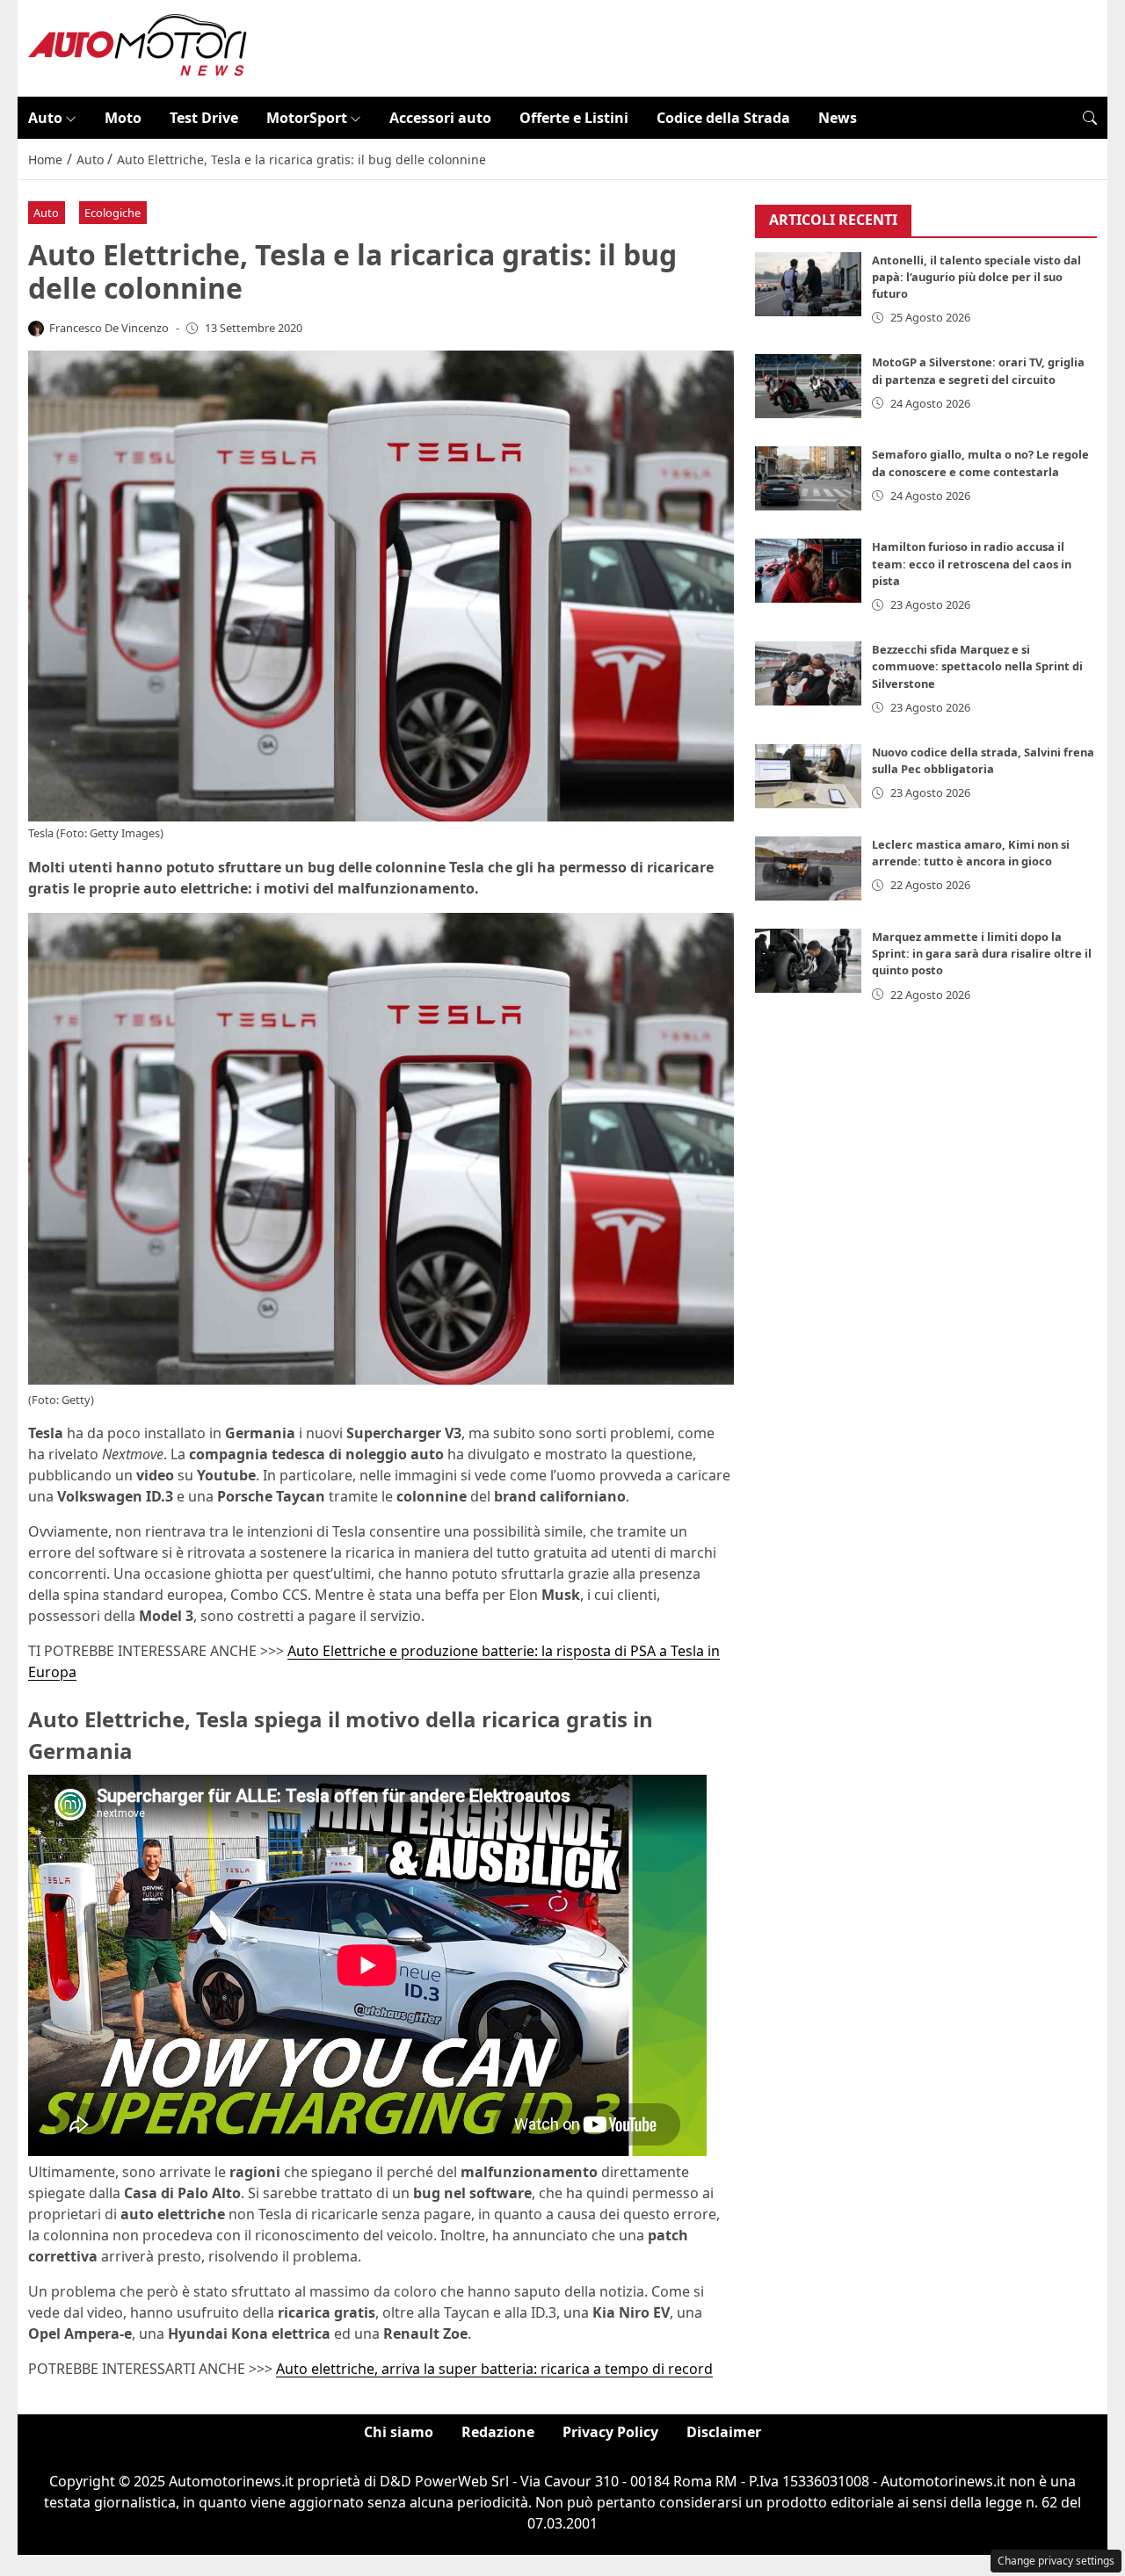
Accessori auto (440, 118)
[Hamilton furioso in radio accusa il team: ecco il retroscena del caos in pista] (809, 571)
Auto (45, 118)
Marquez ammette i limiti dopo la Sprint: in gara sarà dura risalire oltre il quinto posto (982, 953)
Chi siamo (399, 2432)
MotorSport (307, 118)
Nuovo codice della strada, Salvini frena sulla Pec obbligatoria (983, 760)
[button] (1090, 118)
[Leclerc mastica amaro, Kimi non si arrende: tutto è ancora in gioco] (809, 868)
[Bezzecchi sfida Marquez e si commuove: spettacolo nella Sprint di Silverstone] (809, 673)
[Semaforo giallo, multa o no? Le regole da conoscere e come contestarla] (809, 478)
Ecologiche (112, 213)
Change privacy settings (1056, 2561)
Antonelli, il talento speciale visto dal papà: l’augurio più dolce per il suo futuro (976, 277)
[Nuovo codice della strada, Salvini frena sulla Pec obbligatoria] (809, 776)
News (838, 118)
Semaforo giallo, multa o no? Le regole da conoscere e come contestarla (980, 463)
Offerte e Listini (574, 118)
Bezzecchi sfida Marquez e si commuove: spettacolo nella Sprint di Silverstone (977, 666)
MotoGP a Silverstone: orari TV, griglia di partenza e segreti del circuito (978, 370)
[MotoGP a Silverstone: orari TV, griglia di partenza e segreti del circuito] (809, 386)
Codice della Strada (723, 118)
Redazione (498, 2432)
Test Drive (204, 118)
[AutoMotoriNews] (138, 47)
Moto (123, 118)
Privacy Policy (610, 2432)
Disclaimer (724, 2432)
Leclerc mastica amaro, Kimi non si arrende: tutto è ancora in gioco (971, 853)
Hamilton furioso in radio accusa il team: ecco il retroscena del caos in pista (972, 563)
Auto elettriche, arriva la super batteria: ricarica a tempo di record (494, 2369)
